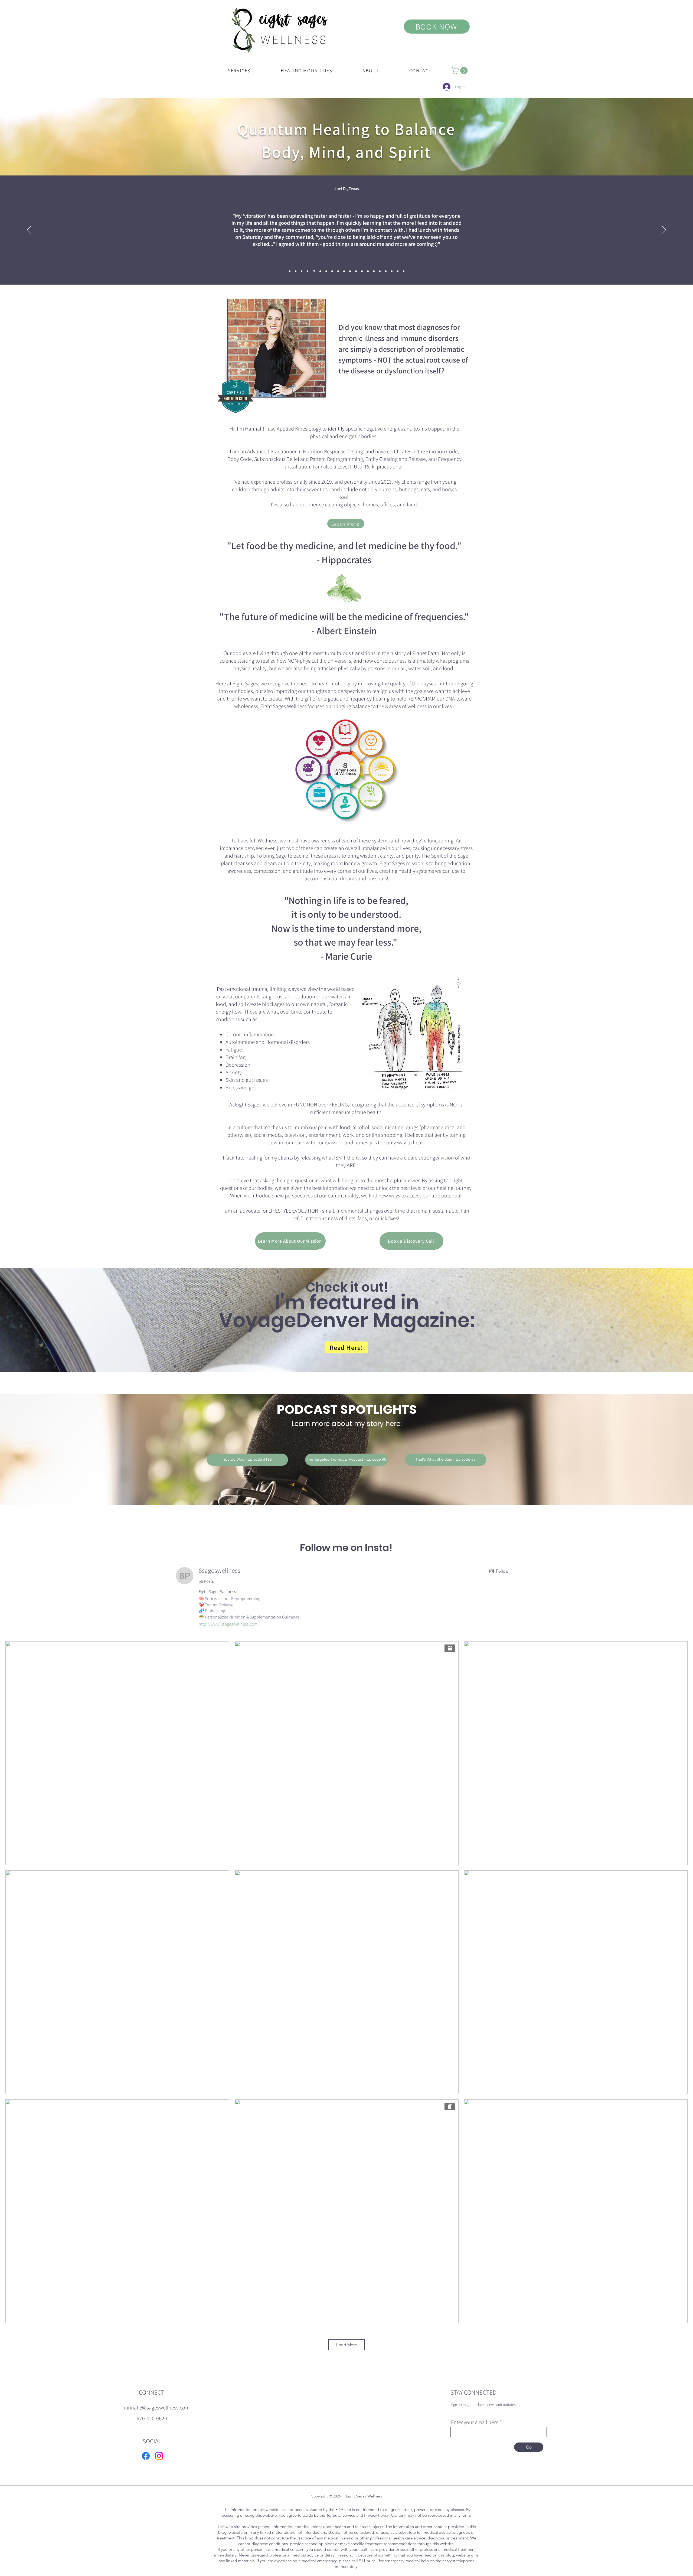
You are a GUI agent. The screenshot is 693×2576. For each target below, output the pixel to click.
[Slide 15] (325, 271)
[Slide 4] (356, 271)
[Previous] (29, 230)
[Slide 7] (374, 271)
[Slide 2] (331, 271)
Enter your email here (475, 2422)
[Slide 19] (296, 271)
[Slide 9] (313, 271)
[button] (239, 71)
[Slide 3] (350, 271)
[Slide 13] (302, 271)
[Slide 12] (338, 271)
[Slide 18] (344, 271)
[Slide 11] (392, 271)
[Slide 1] (308, 271)
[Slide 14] (398, 271)
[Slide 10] (386, 271)
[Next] (664, 230)
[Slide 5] (362, 271)
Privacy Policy (376, 2515)
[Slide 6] (368, 271)
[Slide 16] (290, 271)
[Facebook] (146, 2456)
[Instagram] (159, 2456)
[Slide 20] (404, 271)
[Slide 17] (319, 271)
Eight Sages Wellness (364, 2496)
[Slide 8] (380, 271)
